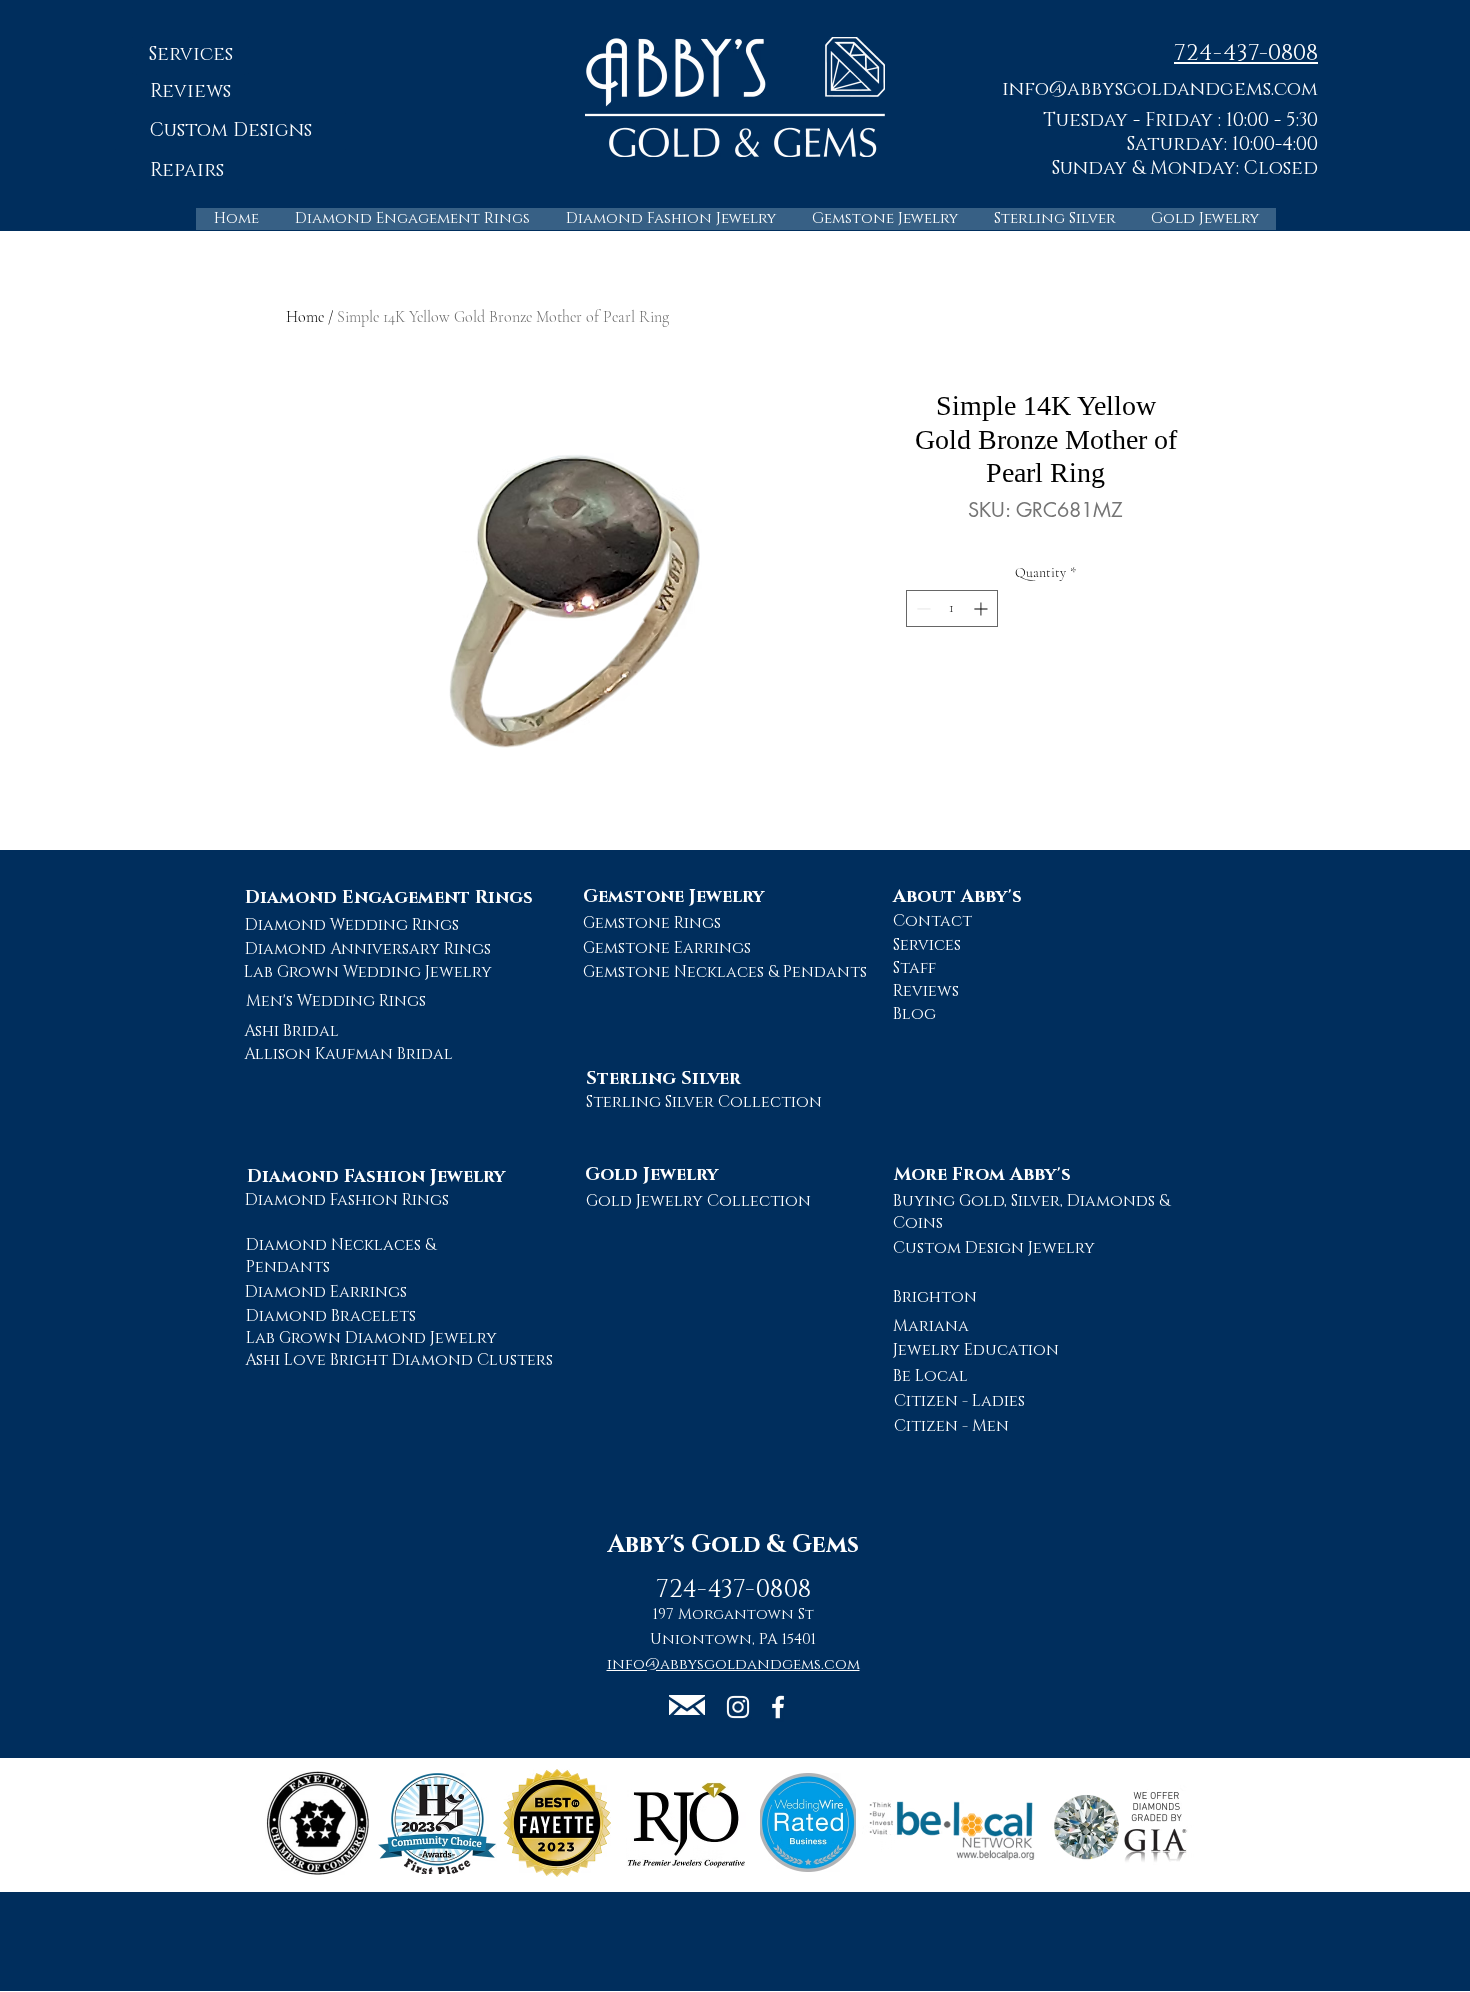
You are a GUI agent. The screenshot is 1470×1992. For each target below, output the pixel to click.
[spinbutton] (952, 608)
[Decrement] (921, 608)
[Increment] (982, 608)
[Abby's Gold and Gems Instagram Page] (738, 1707)
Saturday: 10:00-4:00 (1222, 144)
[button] (1160, 88)
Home (305, 317)
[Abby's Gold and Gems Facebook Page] (778, 1707)
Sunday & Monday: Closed (1185, 168)
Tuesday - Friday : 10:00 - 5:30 (1180, 120)
